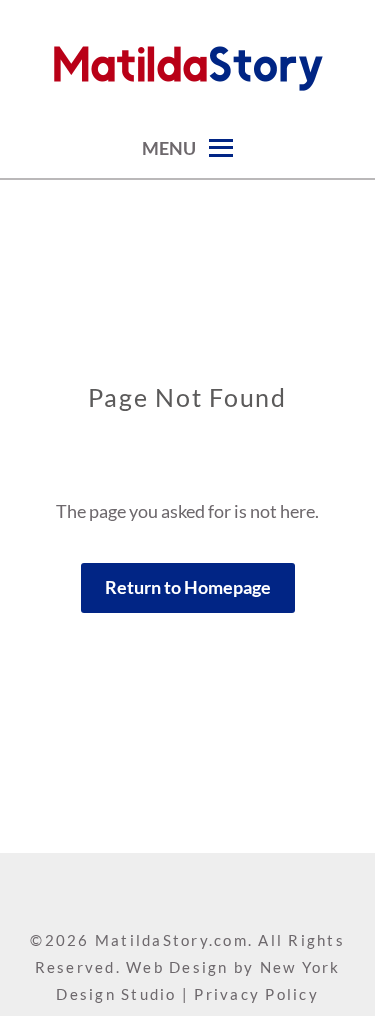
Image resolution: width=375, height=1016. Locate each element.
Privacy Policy (256, 994)
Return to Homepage (188, 587)
